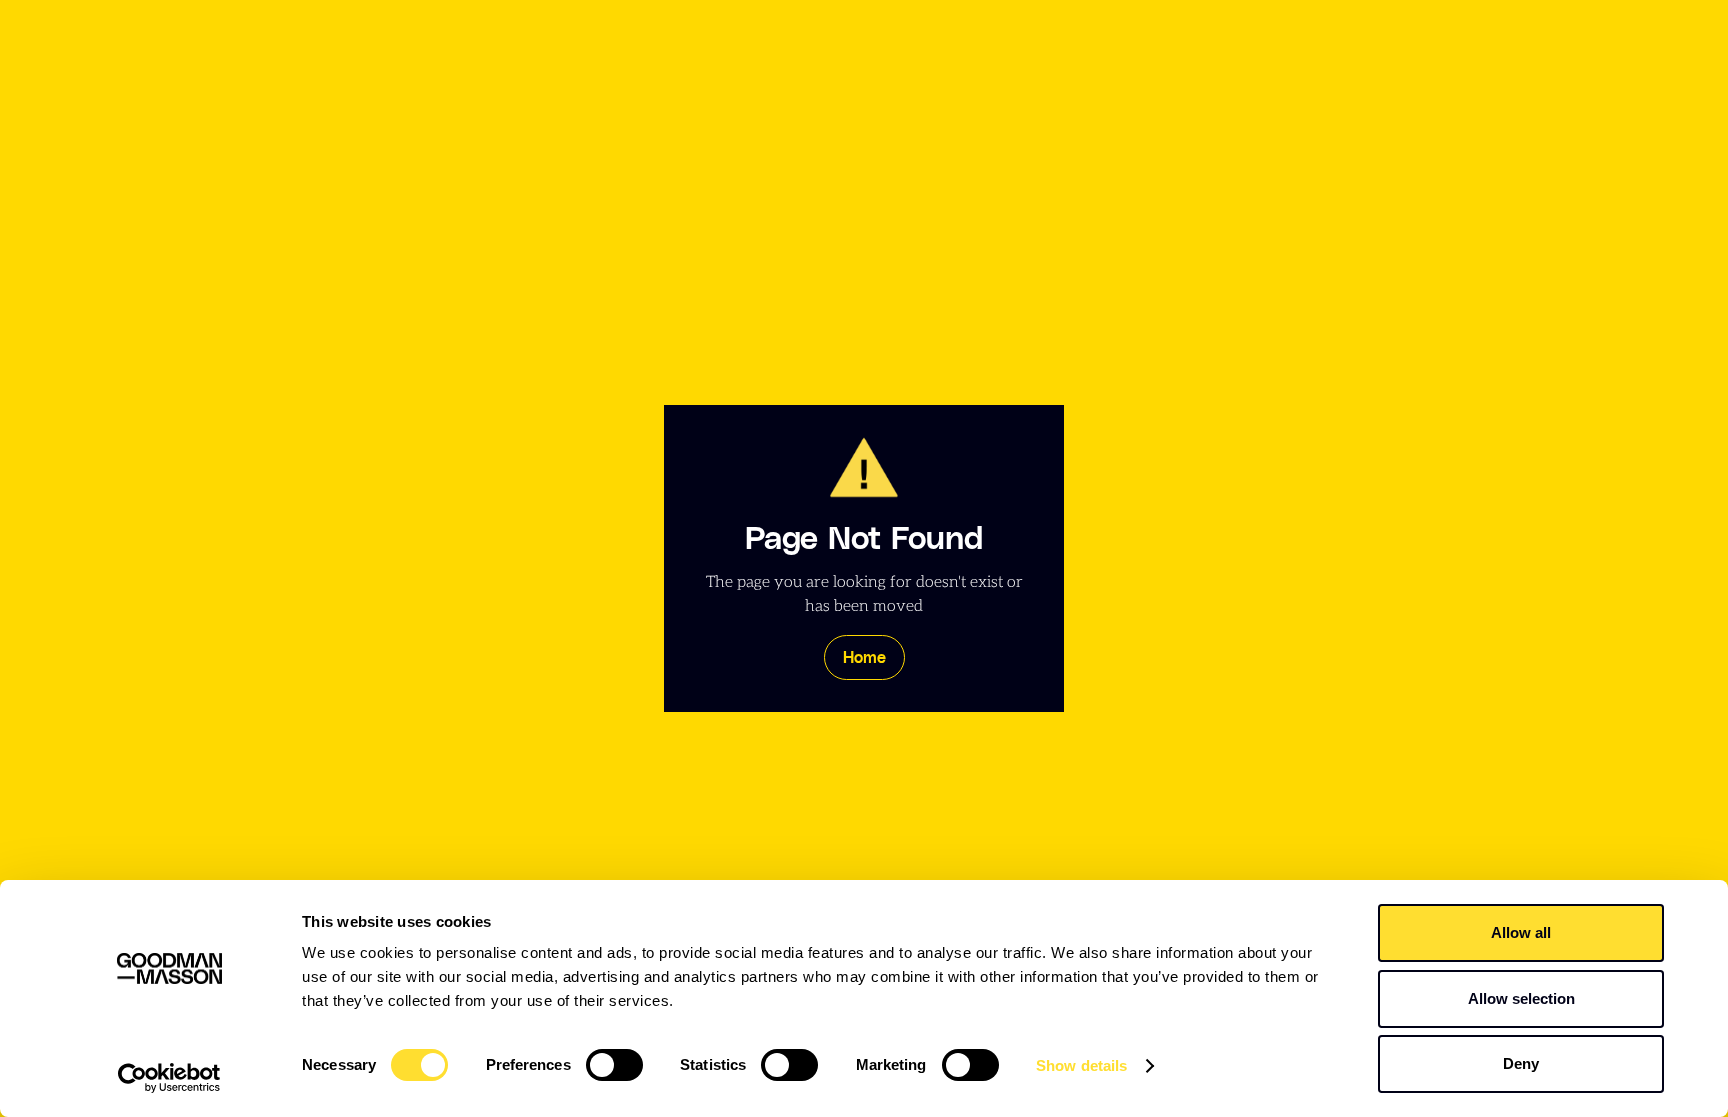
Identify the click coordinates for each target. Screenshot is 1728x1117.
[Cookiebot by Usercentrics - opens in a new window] (169, 1078)
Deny (1521, 1063)
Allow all (1521, 932)
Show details (1081, 1065)
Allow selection (1521, 998)
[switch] (614, 1065)
